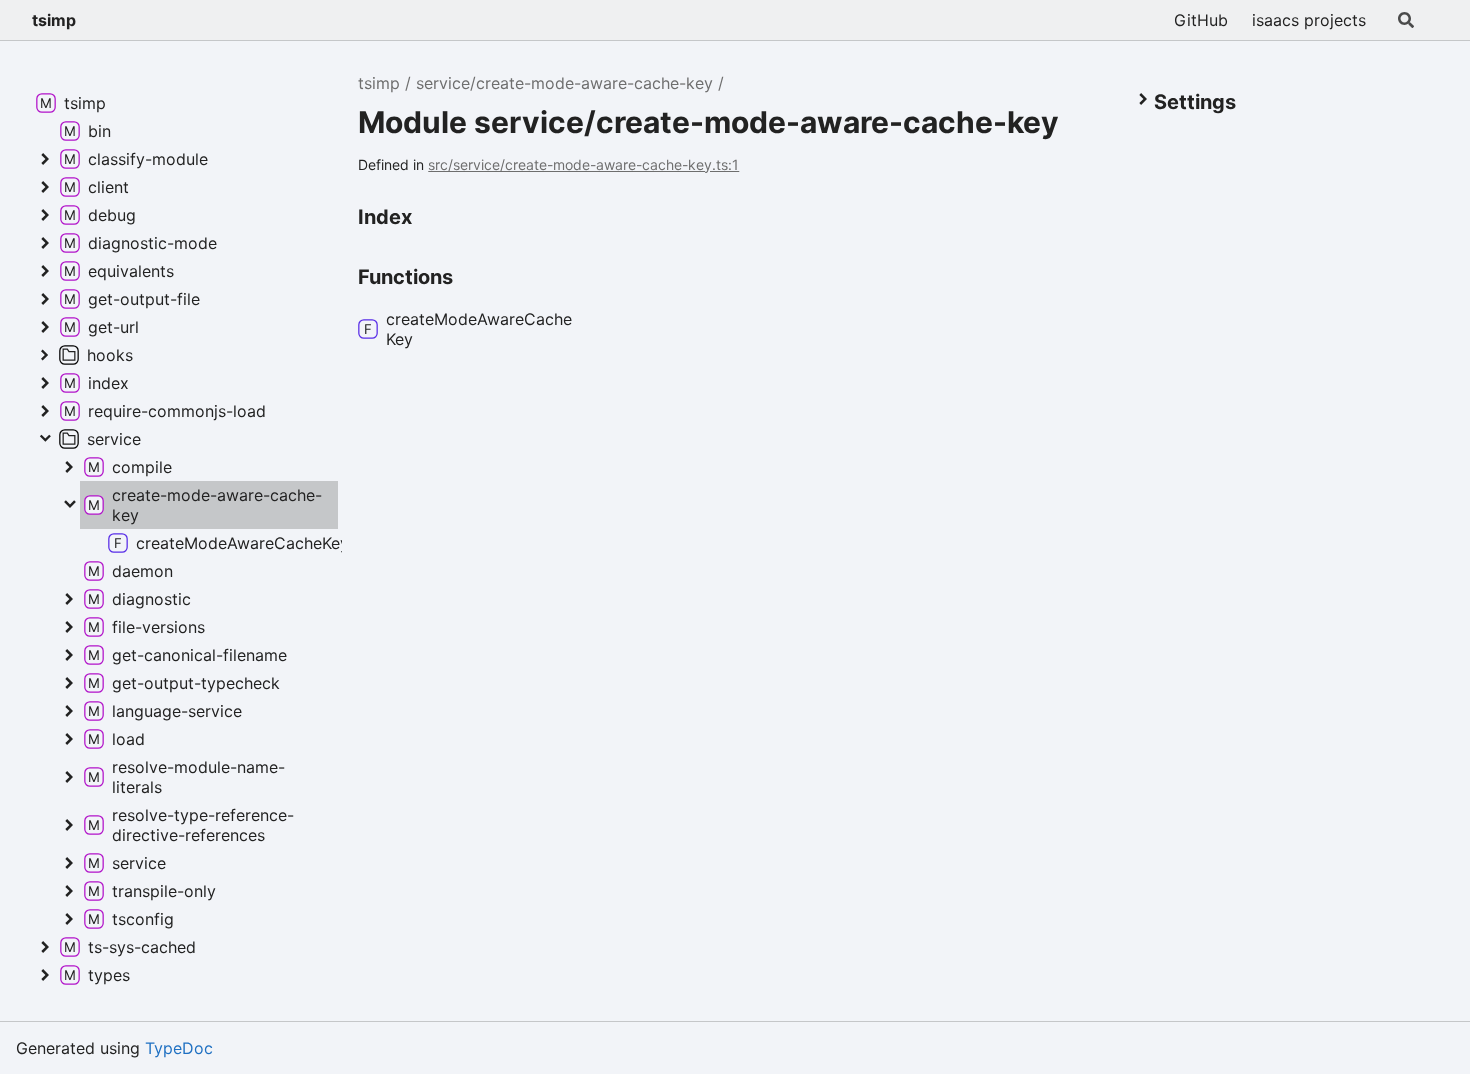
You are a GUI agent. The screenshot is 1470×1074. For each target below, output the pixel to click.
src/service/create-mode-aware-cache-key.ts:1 (583, 164)
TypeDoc (179, 1048)
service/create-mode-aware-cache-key (564, 83)
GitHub (1201, 20)
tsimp (54, 20)
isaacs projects (1309, 20)
